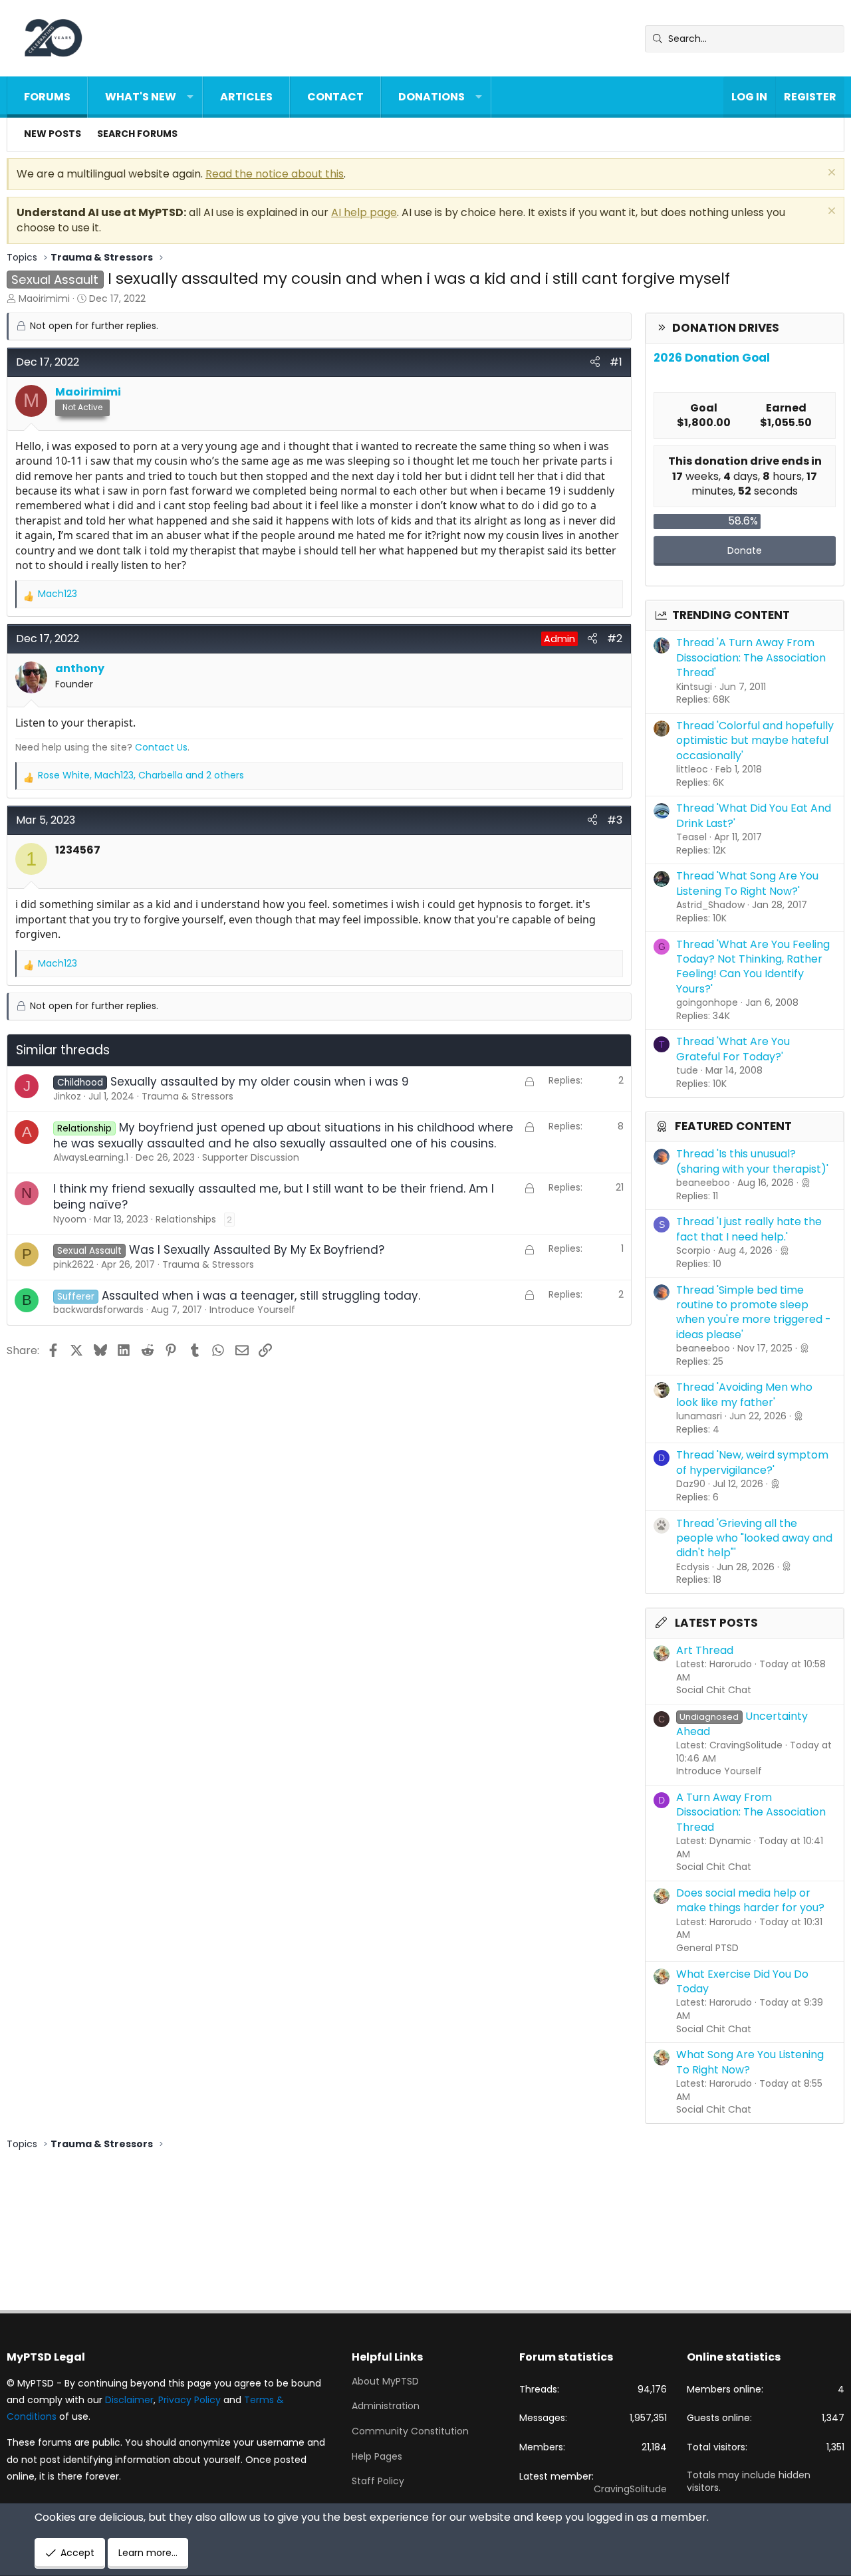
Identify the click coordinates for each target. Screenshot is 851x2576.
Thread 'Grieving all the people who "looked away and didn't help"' (754, 1538)
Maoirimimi (44, 298)
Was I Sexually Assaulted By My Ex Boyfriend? (257, 1250)
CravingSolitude (630, 2489)
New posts (53, 134)
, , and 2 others (141, 775)
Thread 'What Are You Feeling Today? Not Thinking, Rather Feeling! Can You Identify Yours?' (753, 967)
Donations (431, 97)
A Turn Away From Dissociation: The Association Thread (751, 1812)
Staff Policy (378, 2481)
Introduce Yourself (719, 1771)
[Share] (595, 362)
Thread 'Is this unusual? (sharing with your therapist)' (752, 1161)
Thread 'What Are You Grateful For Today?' (733, 1049)
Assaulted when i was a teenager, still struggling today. (261, 1296)
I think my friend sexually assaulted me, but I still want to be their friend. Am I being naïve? (274, 1197)
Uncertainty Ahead (742, 1723)
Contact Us (161, 747)
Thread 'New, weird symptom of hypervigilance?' (752, 1462)
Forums (47, 97)
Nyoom (70, 1219)
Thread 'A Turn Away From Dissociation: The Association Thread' (751, 657)
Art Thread (705, 1650)
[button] (190, 97)
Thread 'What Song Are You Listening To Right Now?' (747, 883)
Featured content (733, 1126)
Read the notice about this (275, 174)
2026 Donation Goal (712, 358)
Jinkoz (67, 1096)
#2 (615, 639)
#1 (616, 362)
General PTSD (707, 1948)
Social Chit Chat (714, 1690)
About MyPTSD (385, 2382)
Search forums (137, 134)
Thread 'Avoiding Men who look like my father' (744, 1394)
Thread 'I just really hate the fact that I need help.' (749, 1229)
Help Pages (377, 2456)
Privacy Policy (189, 2400)
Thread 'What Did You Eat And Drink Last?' (754, 815)
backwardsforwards (98, 1310)
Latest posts (716, 1623)
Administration (386, 2406)
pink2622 (73, 1264)
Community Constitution (410, 2431)
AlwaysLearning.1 (91, 1157)
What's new (141, 97)
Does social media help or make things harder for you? (750, 1900)
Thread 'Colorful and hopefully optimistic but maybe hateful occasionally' (755, 741)
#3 (615, 820)
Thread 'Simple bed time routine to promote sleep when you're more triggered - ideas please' (754, 1312)
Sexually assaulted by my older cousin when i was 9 (260, 1082)
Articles (246, 97)
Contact (335, 97)
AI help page (364, 212)
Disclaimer (129, 2400)
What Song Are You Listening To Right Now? (750, 2062)
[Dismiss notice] (830, 174)
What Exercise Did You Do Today (742, 1981)
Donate (745, 550)
